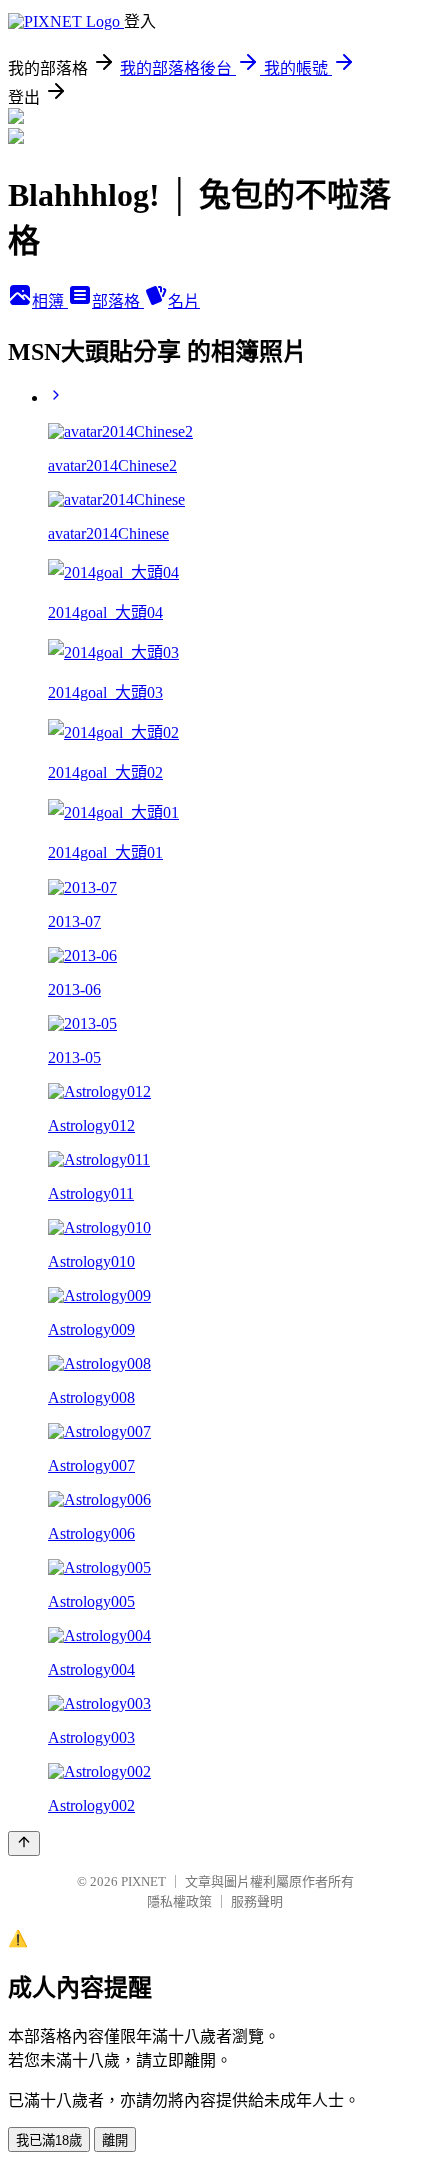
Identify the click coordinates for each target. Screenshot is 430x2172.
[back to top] (24, 1843)
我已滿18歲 (49, 2140)
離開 (115, 2140)
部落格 (118, 301)
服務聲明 (257, 1901)
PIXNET (143, 1881)
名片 (184, 301)
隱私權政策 (179, 1901)
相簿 (50, 301)
